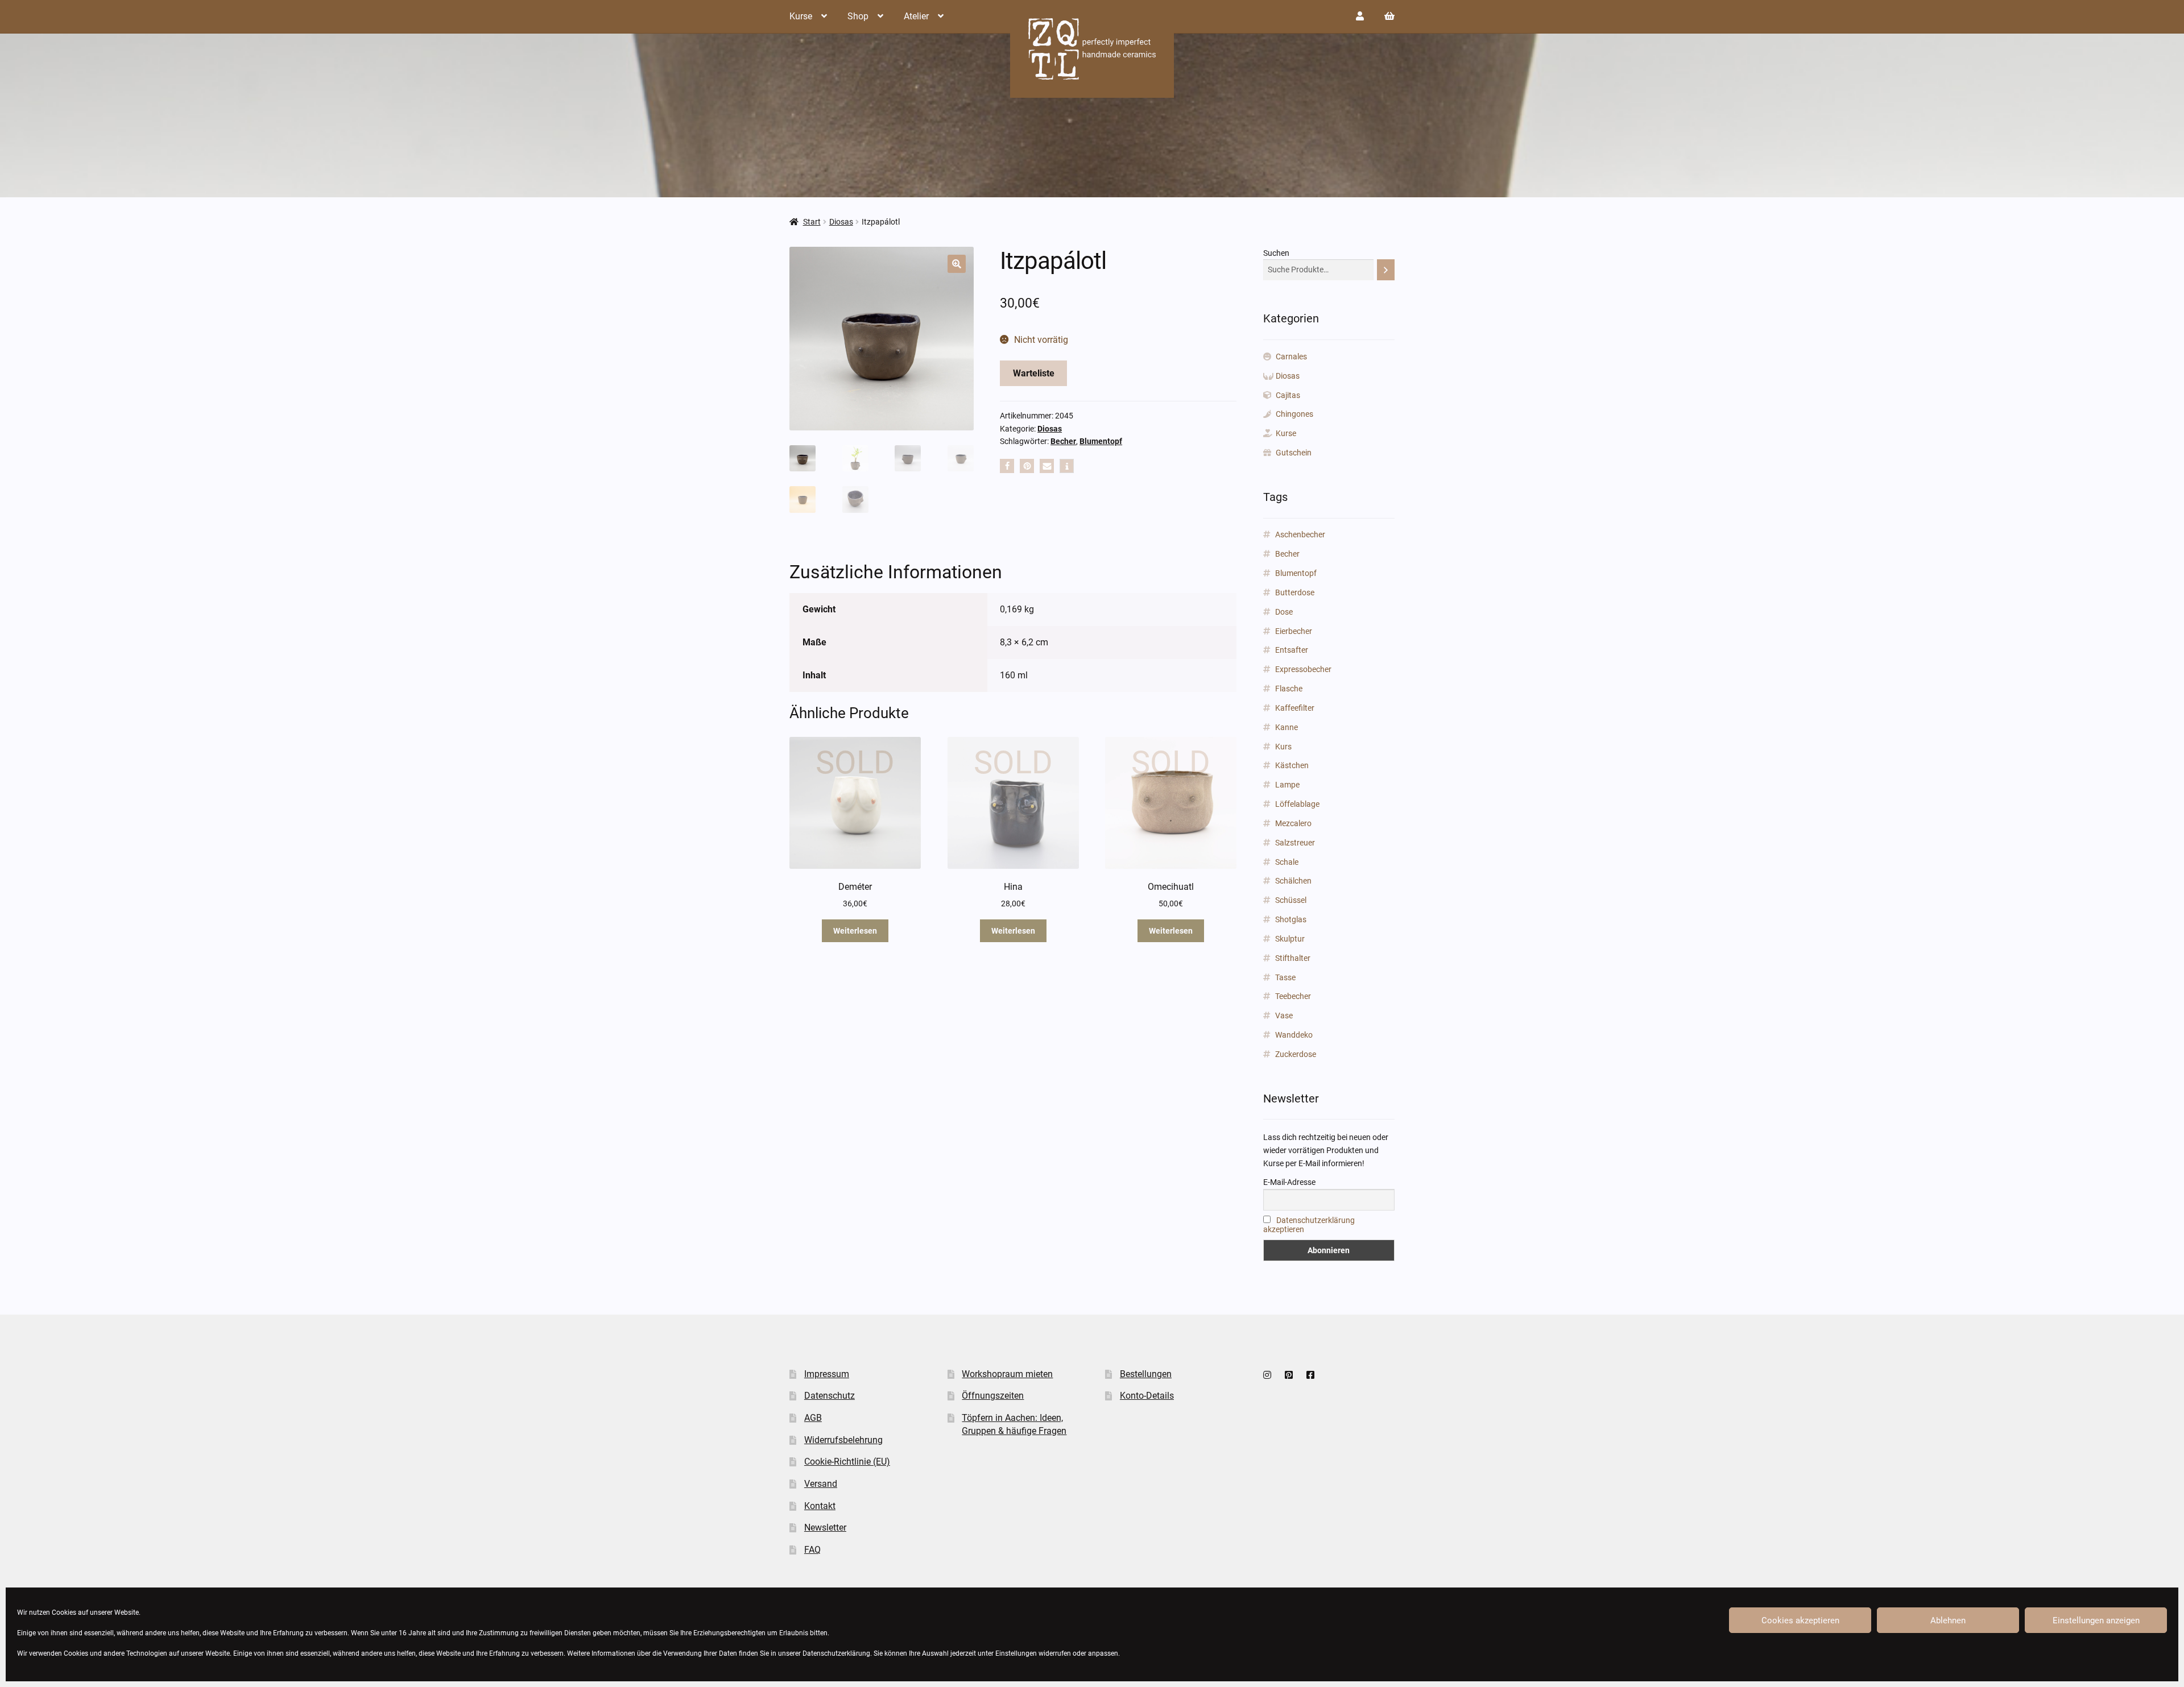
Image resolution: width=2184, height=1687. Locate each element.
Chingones (1294, 414)
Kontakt (820, 1506)
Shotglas (1291, 919)
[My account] (1360, 16)
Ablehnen (1948, 1620)
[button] (957, 264)
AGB (813, 1418)
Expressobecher (1303, 669)
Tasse (1285, 977)
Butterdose (1295, 592)
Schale (1287, 862)
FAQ (812, 1550)
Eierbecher (1294, 631)
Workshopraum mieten (1007, 1374)
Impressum (827, 1374)
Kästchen (1292, 765)
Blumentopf (1101, 441)
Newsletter (825, 1528)
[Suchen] (1386, 270)
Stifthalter (1293, 958)
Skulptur (1290, 939)
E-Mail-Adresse (1289, 1182)
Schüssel (1291, 900)
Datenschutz (830, 1396)
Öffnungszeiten (993, 1396)
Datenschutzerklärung (836, 1653)
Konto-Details (1147, 1396)
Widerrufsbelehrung (843, 1440)
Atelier (916, 16)
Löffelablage (1297, 804)
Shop (858, 16)
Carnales (1291, 357)
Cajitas (1288, 395)
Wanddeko (1294, 1035)
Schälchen (1293, 881)
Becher (1063, 441)
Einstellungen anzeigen (2096, 1620)
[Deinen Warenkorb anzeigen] (1389, 16)
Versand (821, 1484)
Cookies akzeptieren (1800, 1620)
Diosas (841, 222)
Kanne (1287, 727)
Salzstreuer (1295, 843)
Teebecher (1293, 996)
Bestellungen (1146, 1374)
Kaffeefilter (1295, 708)
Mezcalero (1293, 823)
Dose (1284, 612)
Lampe (1287, 785)
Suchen (1276, 253)
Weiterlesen (855, 931)
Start (812, 222)
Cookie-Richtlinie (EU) (847, 1462)
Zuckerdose (1296, 1054)
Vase (1284, 1015)
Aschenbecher (1300, 534)
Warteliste (1034, 373)
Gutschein (1294, 453)
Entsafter (1292, 650)
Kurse (801, 16)
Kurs (1283, 747)
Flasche (1289, 689)
